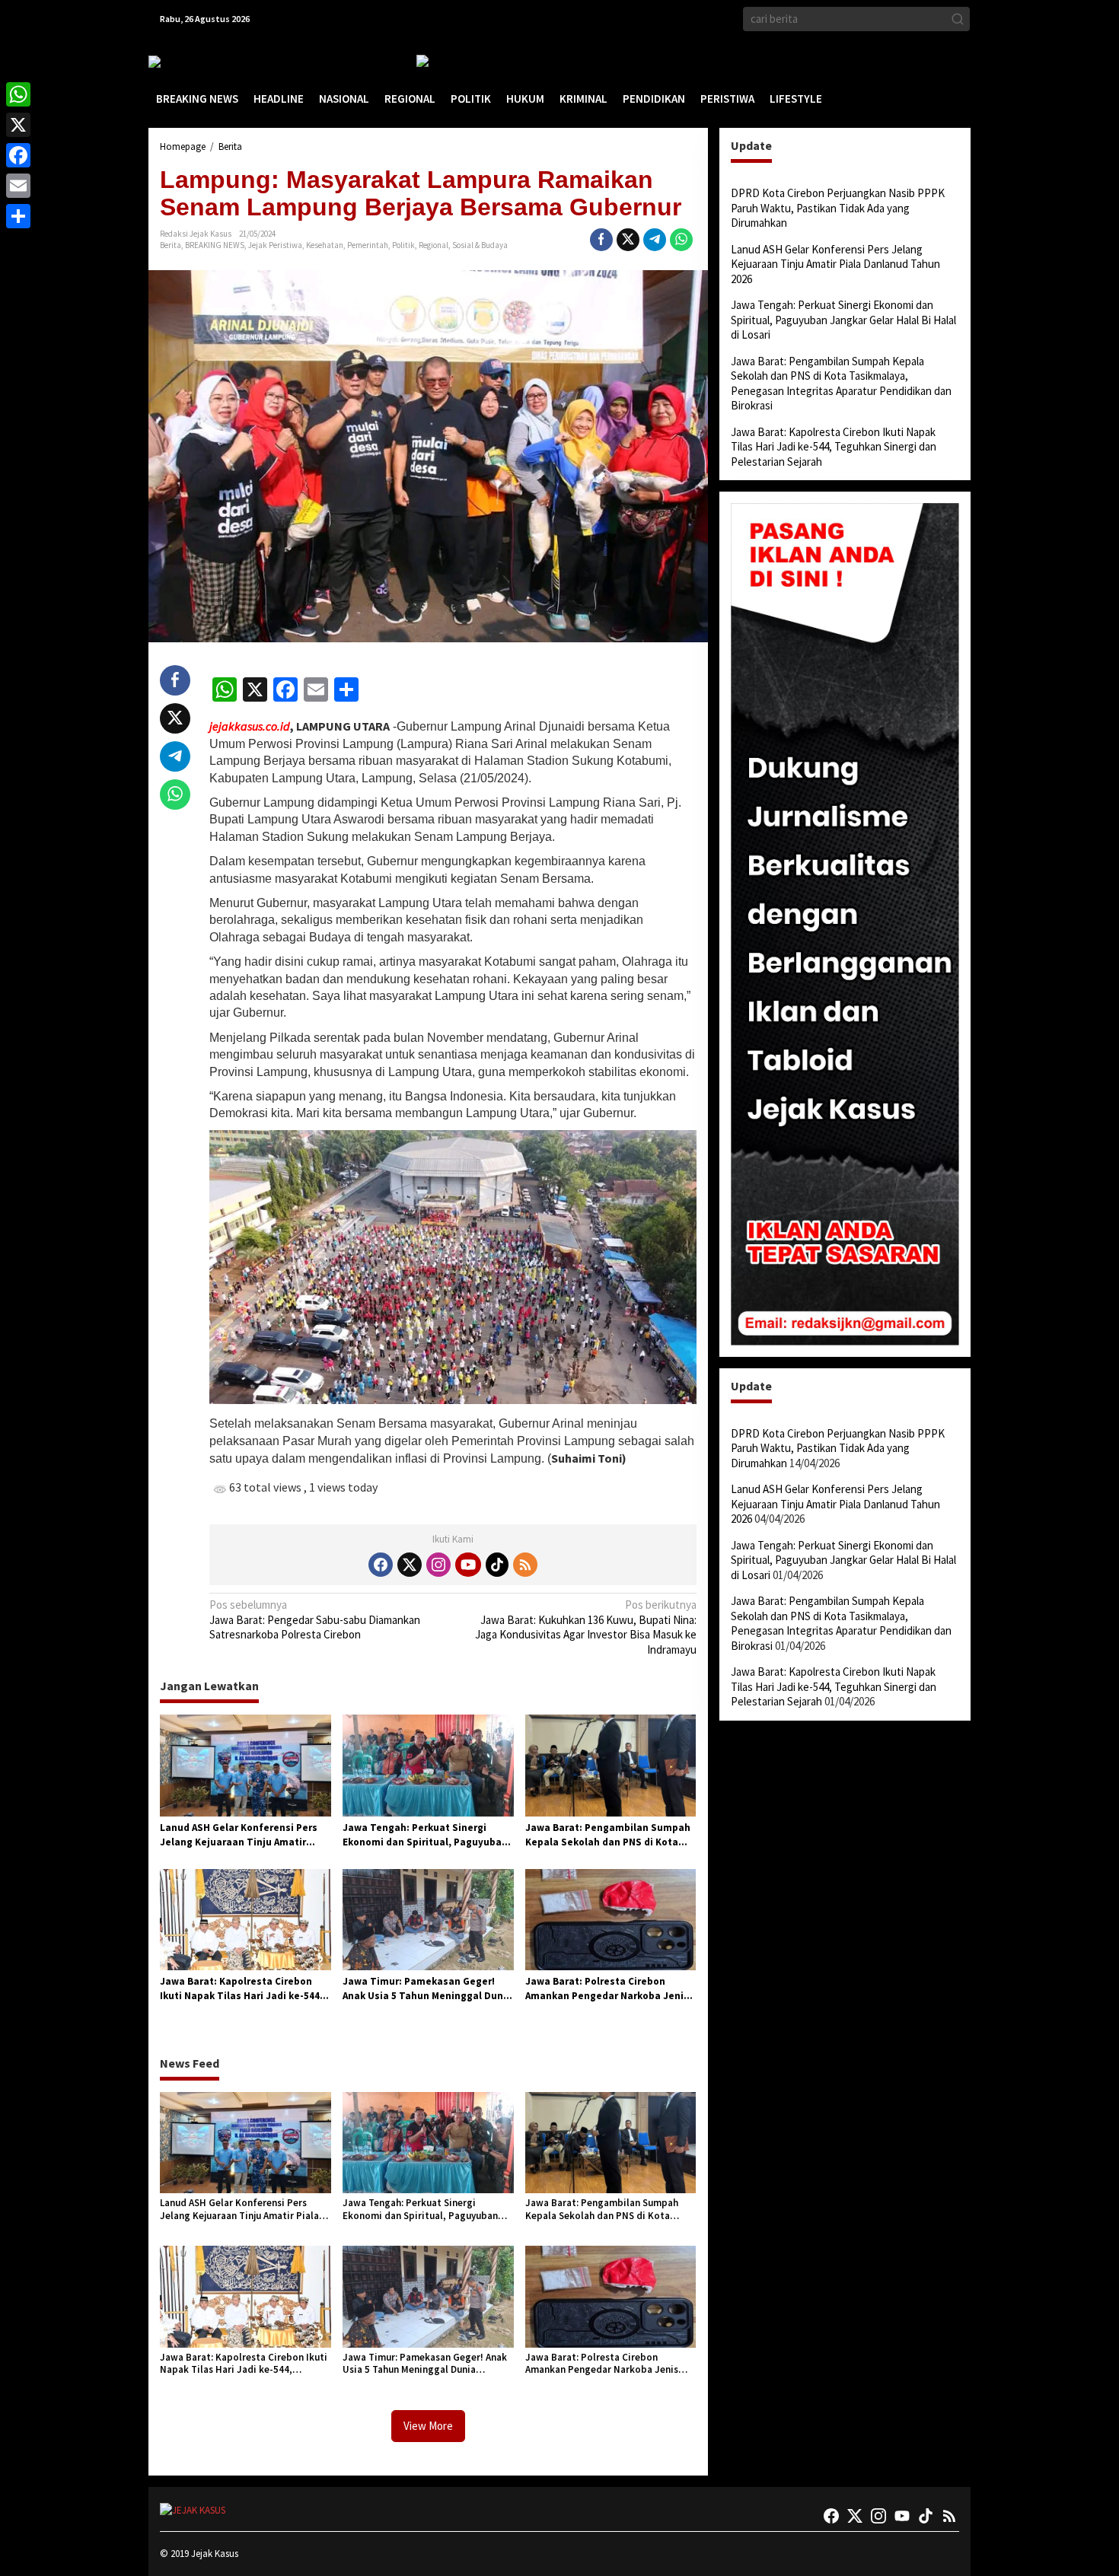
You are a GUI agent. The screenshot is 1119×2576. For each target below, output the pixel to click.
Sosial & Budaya (480, 245)
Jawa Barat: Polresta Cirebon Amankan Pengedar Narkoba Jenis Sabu (607, 1989)
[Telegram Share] (655, 240)
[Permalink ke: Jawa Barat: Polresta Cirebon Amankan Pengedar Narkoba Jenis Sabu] (611, 1919)
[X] (18, 125)
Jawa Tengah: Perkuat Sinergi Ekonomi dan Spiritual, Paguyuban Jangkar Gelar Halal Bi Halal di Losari (425, 1836)
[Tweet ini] (628, 240)
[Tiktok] (497, 1565)
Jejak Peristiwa (275, 245)
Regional (434, 245)
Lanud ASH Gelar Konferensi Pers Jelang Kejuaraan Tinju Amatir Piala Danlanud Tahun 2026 (239, 1836)
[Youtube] (468, 1565)
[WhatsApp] (18, 94)
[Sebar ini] (601, 240)
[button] (958, 19)
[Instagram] (438, 1565)
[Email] (18, 186)
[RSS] (525, 1565)
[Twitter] (410, 1565)
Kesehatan (325, 245)
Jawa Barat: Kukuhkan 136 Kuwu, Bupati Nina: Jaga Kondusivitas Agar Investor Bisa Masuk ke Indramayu (585, 1627)
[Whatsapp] (681, 240)
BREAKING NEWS (215, 245)
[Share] (18, 216)
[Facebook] (381, 1565)
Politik (403, 245)
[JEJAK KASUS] (187, 61)
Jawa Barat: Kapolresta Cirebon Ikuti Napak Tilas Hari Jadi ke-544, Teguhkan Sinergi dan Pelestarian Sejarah (242, 1989)
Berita (171, 245)
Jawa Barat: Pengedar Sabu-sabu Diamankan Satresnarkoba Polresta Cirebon (315, 1619)
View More (428, 2426)
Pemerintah (368, 245)
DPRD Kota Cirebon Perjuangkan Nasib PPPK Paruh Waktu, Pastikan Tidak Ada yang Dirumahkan (838, 208)
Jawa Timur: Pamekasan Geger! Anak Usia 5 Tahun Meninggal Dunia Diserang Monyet (427, 1989)
